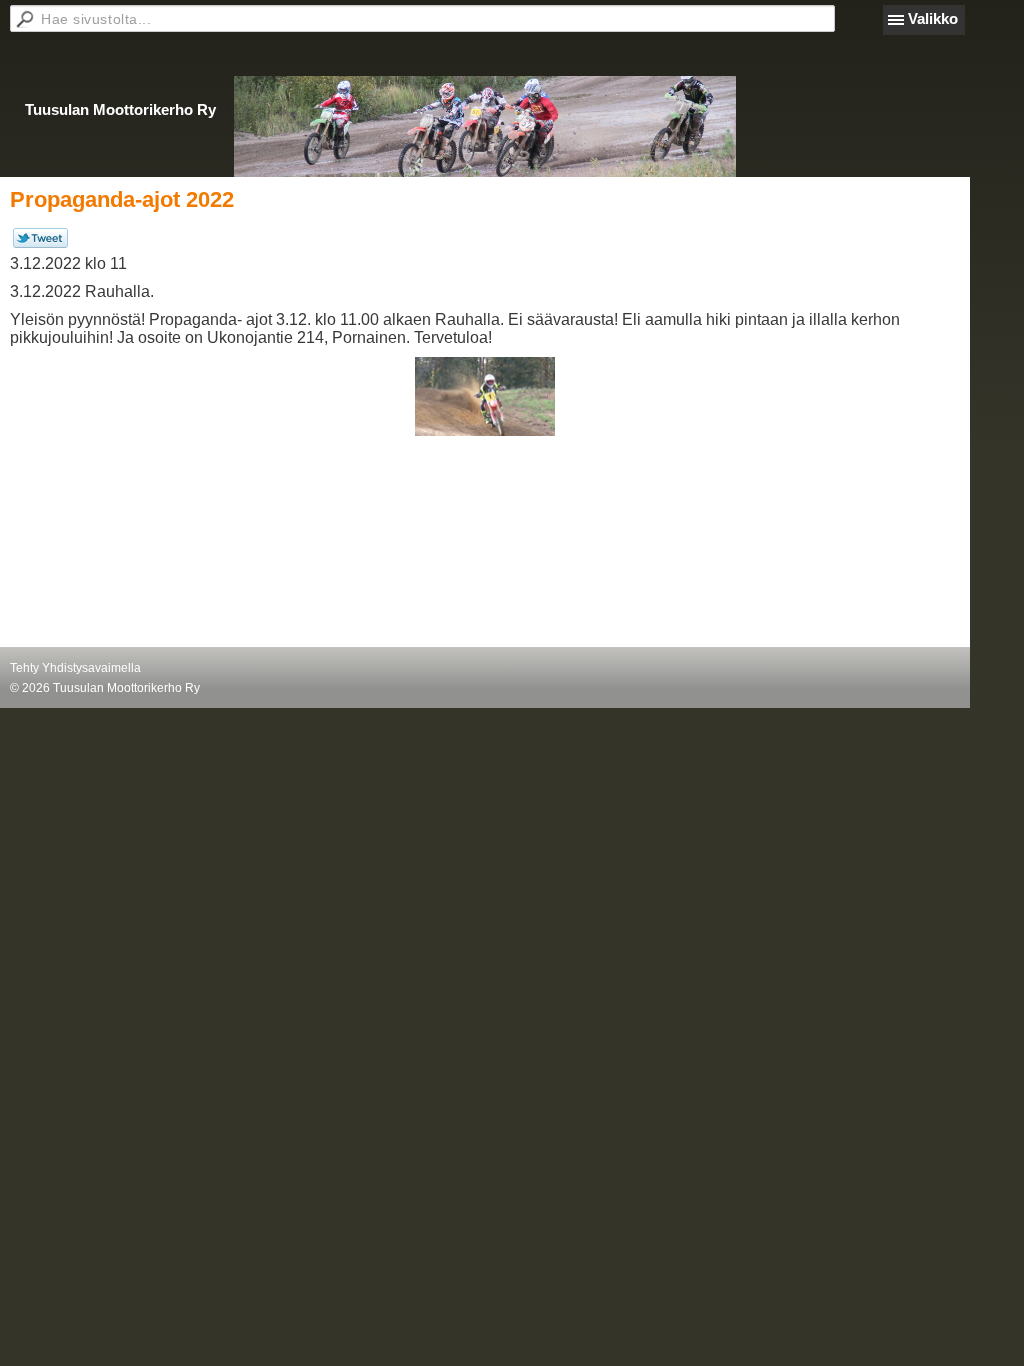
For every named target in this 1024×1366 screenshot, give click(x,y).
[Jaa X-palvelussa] (40, 244)
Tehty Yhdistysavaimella (75, 668)
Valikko (933, 18)
